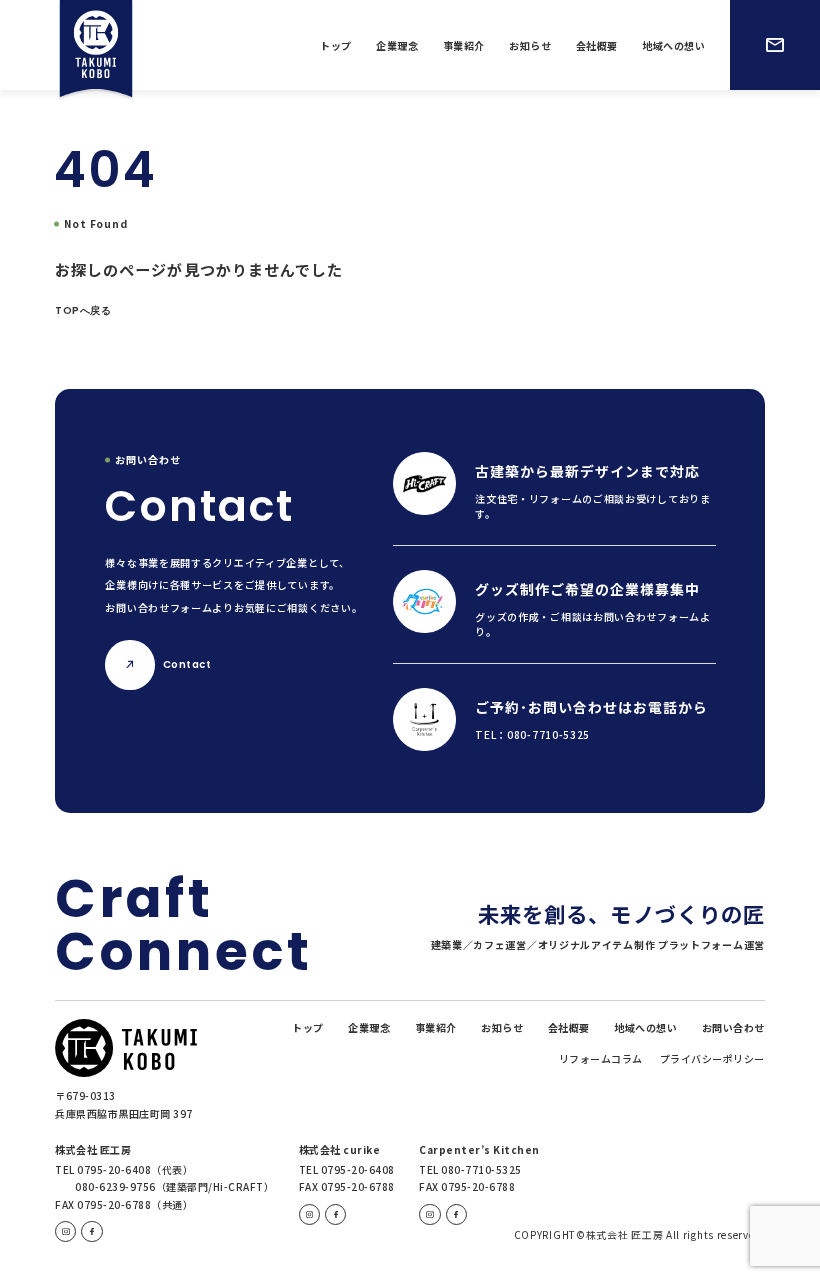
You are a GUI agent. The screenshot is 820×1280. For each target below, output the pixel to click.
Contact (187, 664)
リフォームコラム (601, 1059)
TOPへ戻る (83, 311)
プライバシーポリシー (712, 1059)
